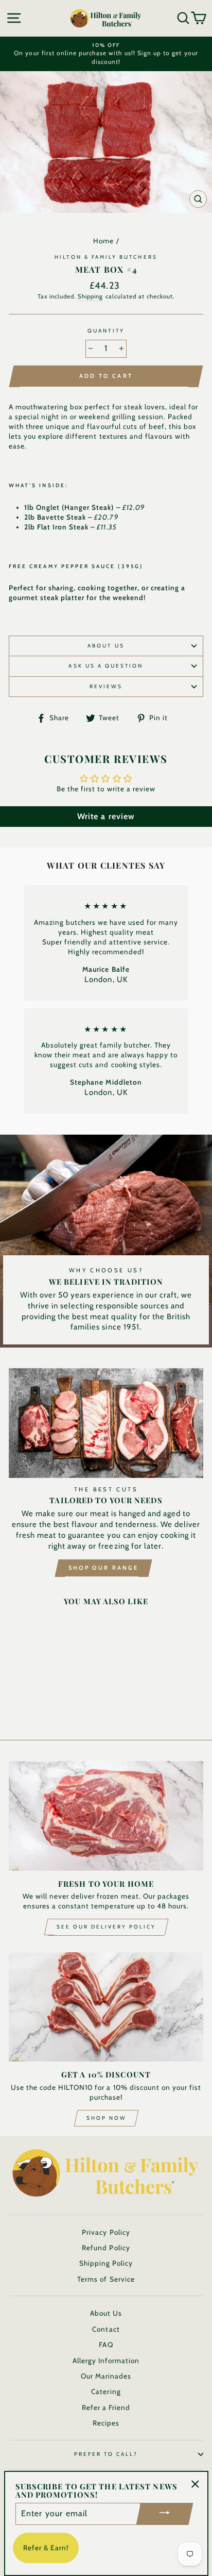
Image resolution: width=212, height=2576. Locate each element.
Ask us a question (106, 666)
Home (103, 241)
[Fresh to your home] (106, 1816)
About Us (106, 646)
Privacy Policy (106, 2232)
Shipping (90, 296)
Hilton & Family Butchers (106, 257)
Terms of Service (106, 2279)
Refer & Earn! (46, 2548)
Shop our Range (103, 1568)
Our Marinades (106, 2376)
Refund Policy (106, 2248)
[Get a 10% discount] (106, 2007)
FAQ (106, 2345)
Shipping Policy (106, 2263)
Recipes (106, 2423)
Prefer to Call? (106, 2454)
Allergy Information (106, 2361)
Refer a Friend (106, 2407)
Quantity (106, 331)
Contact (106, 2329)
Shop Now (106, 2118)
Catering (106, 2391)
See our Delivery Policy (106, 1927)
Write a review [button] (106, 816)
